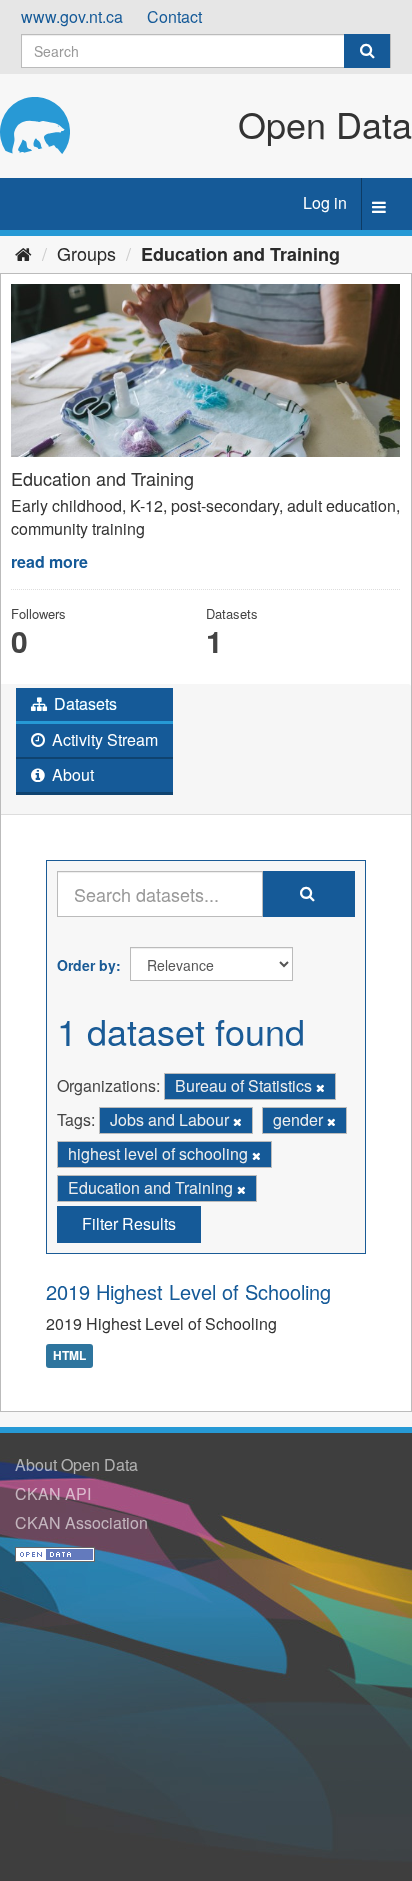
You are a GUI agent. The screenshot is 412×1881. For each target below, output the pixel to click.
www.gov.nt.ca (72, 16)
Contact (174, 16)
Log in (325, 202)
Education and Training (240, 254)
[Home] (23, 253)
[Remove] (320, 1087)
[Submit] (367, 51)
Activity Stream (103, 739)
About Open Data (76, 1464)
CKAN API (53, 1493)
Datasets (83, 703)
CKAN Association (81, 1522)
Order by (86, 965)
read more (49, 561)
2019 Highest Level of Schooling (188, 1291)
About (71, 774)
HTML (69, 1355)
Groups (86, 253)
